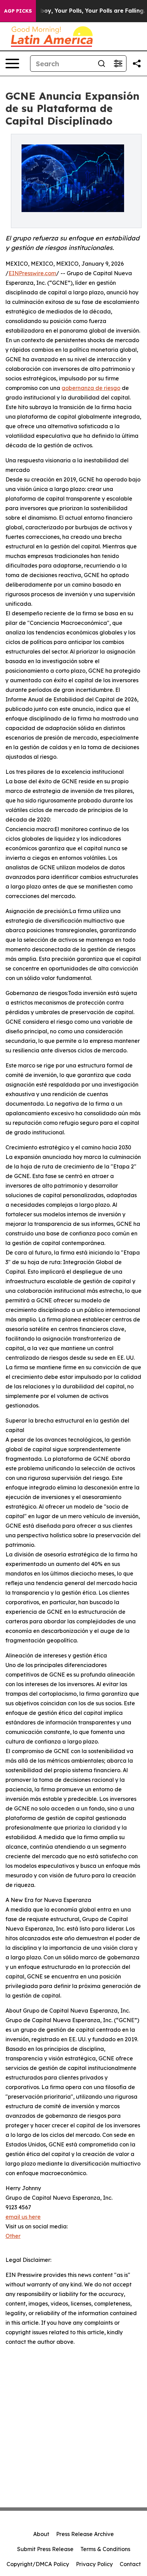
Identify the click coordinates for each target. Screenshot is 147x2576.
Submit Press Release (45, 2549)
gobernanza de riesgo (91, 388)
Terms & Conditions (105, 2549)
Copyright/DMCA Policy (38, 2564)
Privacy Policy (94, 2564)
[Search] (102, 64)
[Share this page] (137, 64)
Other (13, 2236)
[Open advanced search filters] (118, 64)
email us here (23, 2217)
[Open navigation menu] (12, 64)
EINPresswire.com (32, 273)
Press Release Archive (85, 2534)
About (41, 2534)
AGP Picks (18, 11)
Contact (130, 2564)
